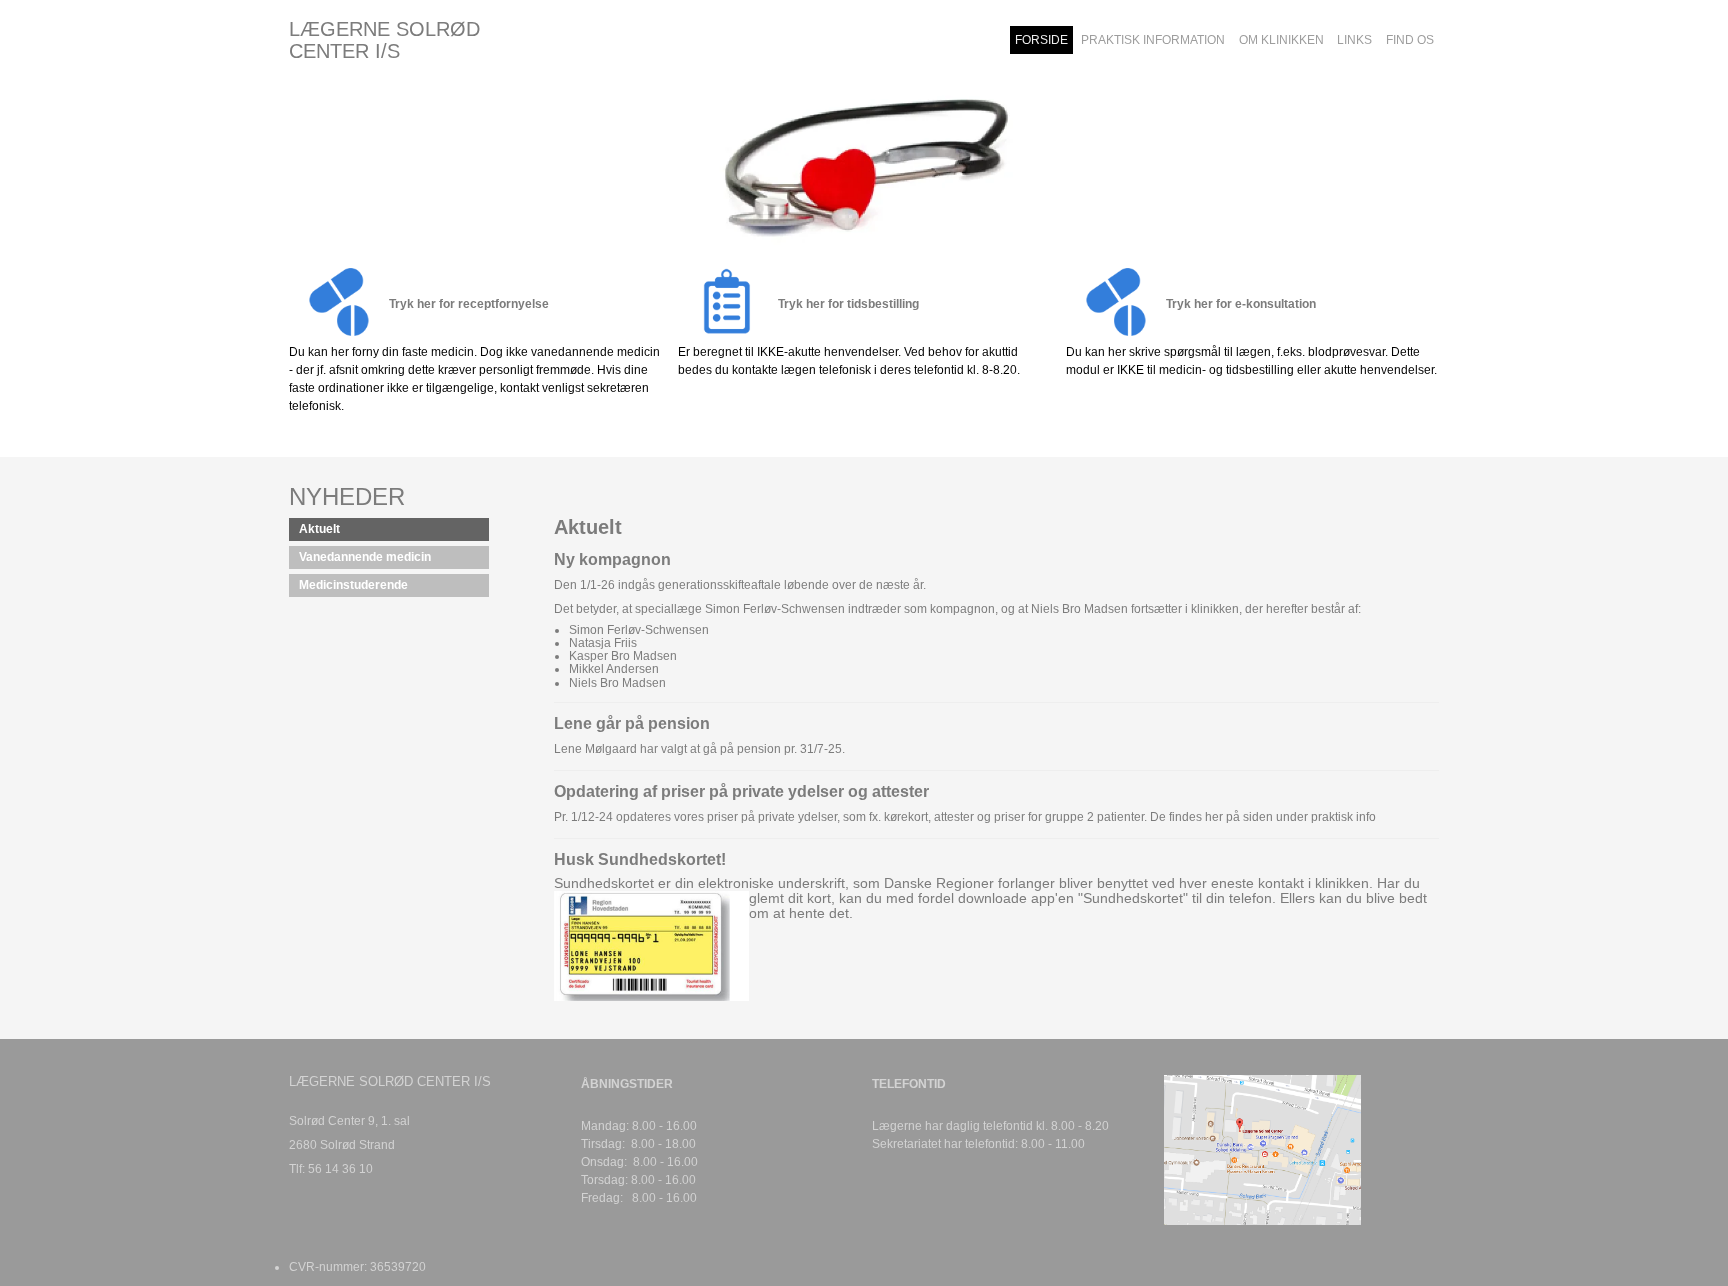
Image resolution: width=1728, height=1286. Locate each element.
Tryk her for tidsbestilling (848, 304)
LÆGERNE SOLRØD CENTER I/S (384, 40)
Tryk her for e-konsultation (1241, 304)
